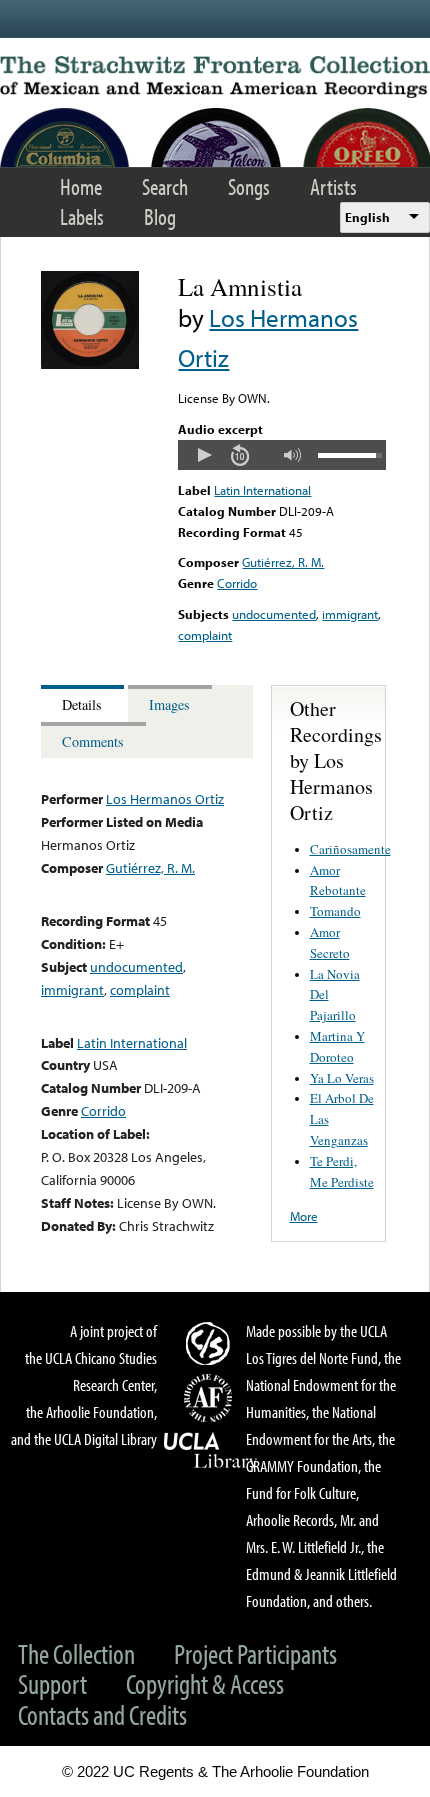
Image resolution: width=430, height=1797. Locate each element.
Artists (333, 186)
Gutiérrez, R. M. (283, 562)
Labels (82, 216)
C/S (211, 1343)
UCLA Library (211, 1451)
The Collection (76, 1653)
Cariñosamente (350, 849)
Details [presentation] (82, 704)
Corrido (237, 583)
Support (52, 1683)
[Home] (215, 77)
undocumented (274, 614)
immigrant (350, 614)
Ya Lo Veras (342, 1078)
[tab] (84, 703)
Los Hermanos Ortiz (165, 798)
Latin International (262, 490)
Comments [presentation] (93, 741)
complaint (205, 635)
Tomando (335, 911)
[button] (204, 455)
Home (81, 186)
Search (165, 186)
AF (211, 1398)
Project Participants (255, 1653)
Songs (249, 186)
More (304, 1216)
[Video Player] (281, 455)
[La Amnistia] (90, 364)
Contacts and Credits (102, 1714)
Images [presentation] (169, 704)
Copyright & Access (205, 1683)
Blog (160, 216)
